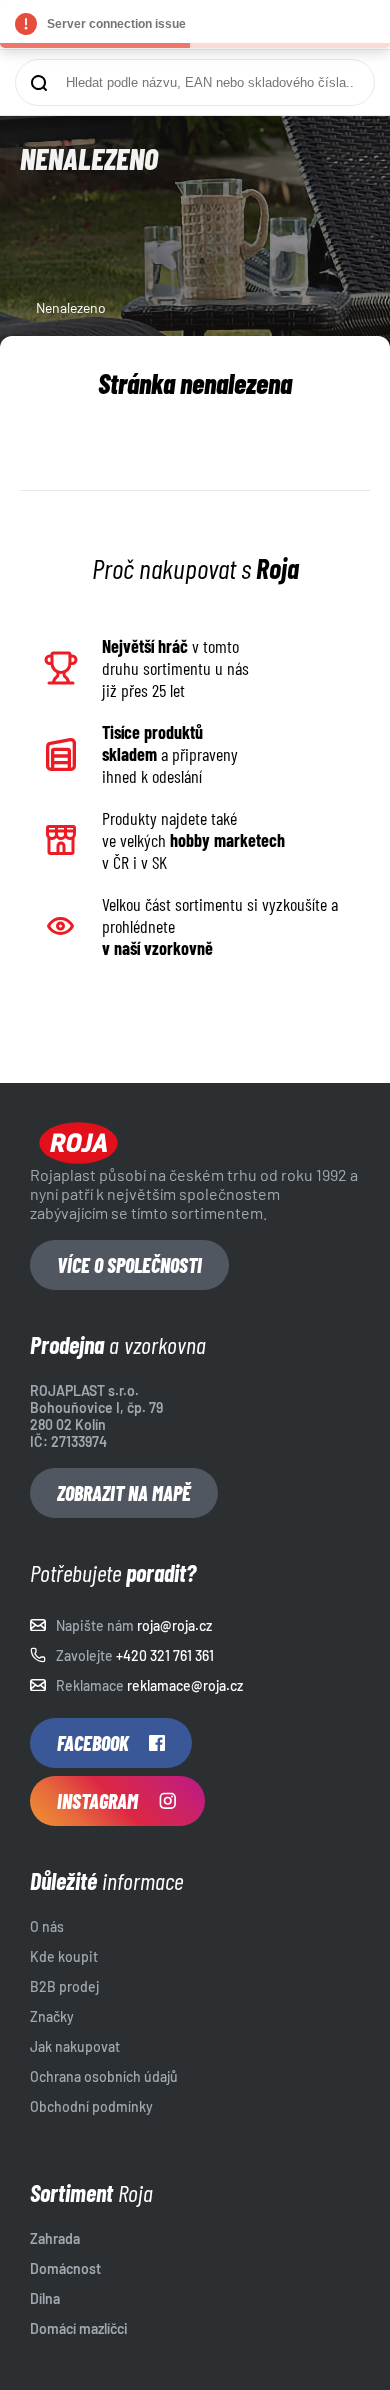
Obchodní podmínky (91, 2106)
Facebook (93, 1743)
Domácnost (65, 2268)
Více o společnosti (129, 1265)
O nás (47, 1926)
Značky (52, 2016)
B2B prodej (64, 1986)
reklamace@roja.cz (185, 1685)
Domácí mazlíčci (79, 2328)
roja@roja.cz (174, 1625)
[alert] (195, 24)
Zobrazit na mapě (124, 1493)
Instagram (97, 1801)
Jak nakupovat (75, 2046)
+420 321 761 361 (165, 1655)
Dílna (45, 2298)
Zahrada (55, 2238)
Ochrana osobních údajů (104, 2076)
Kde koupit (64, 1956)
